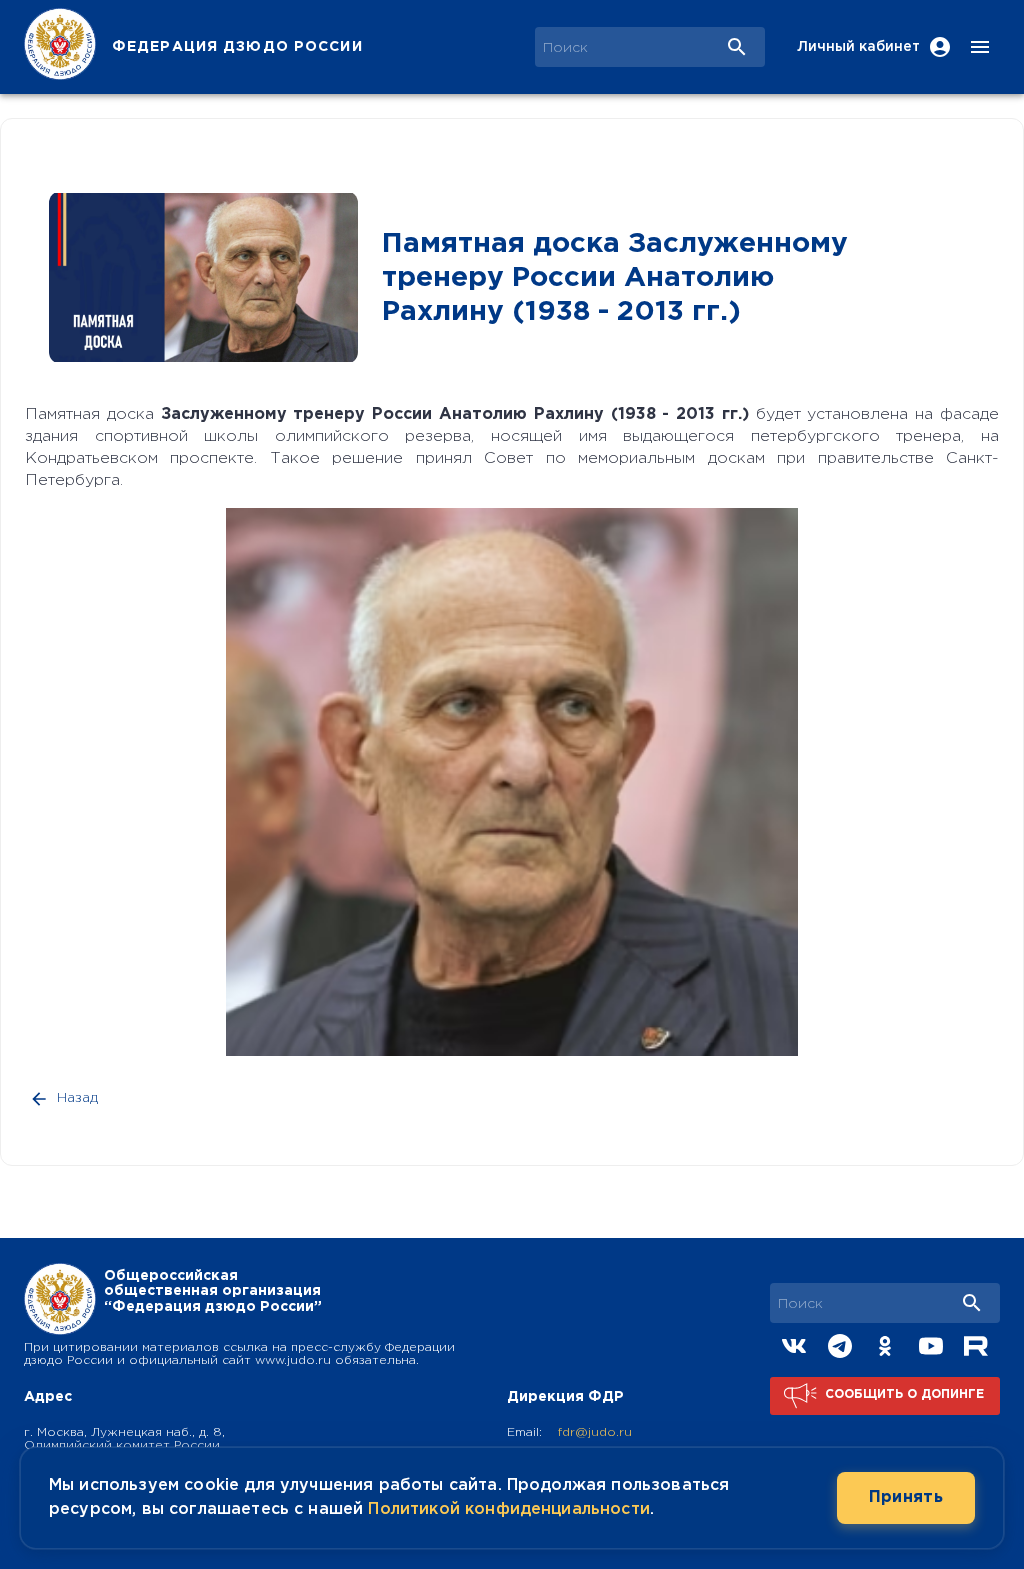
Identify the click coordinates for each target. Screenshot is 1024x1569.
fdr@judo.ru (595, 1432)
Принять (906, 1497)
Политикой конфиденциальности (508, 1509)
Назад (77, 1098)
